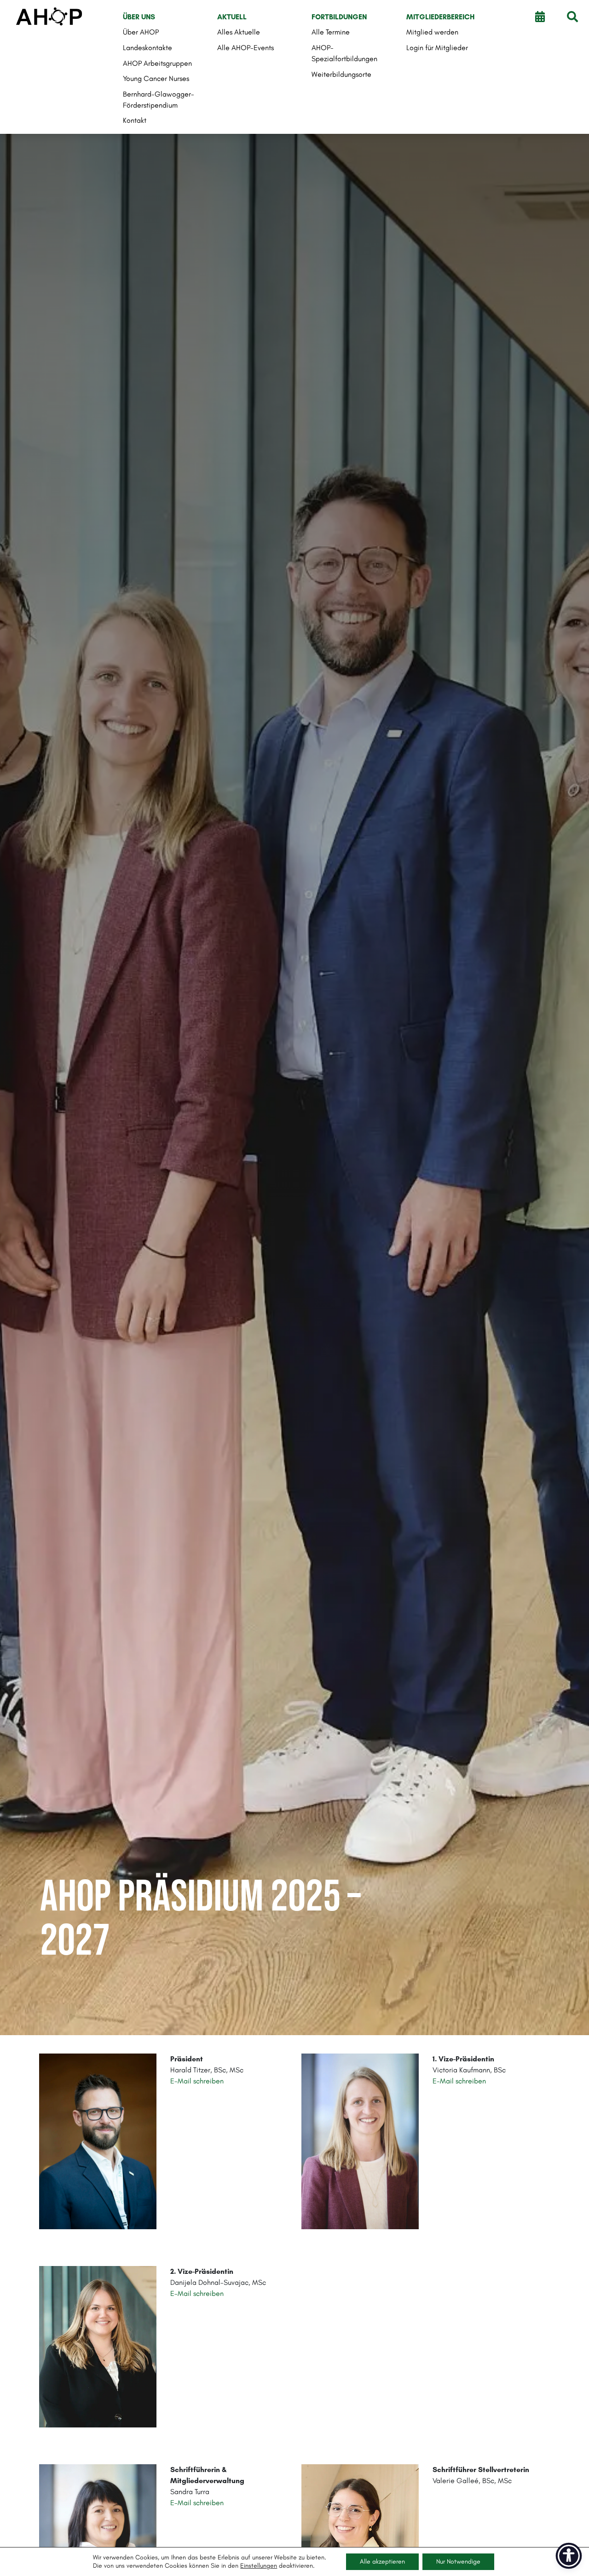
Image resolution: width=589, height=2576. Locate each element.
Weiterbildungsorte (341, 74)
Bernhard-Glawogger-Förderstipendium (159, 100)
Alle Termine (331, 32)
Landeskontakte (147, 48)
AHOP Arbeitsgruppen (157, 63)
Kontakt (135, 120)
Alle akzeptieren (382, 2562)
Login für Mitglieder (437, 48)
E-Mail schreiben (459, 2081)
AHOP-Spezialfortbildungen (344, 53)
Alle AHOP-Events (245, 48)
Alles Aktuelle (239, 32)
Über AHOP (141, 32)
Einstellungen (259, 2566)
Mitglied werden (432, 32)
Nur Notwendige (458, 2562)
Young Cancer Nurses (156, 78)
